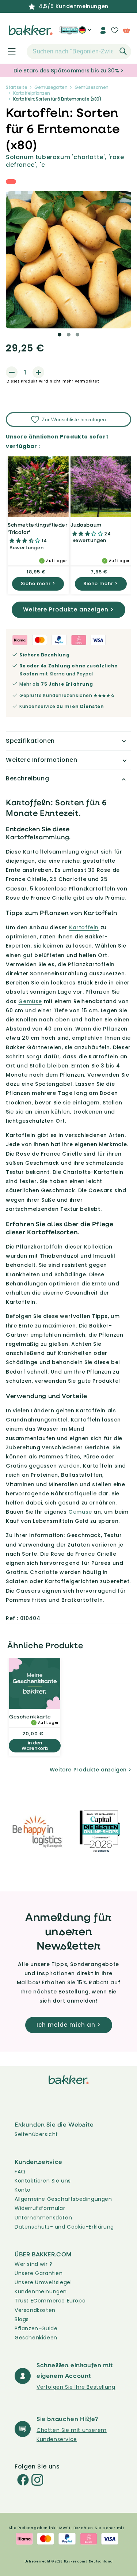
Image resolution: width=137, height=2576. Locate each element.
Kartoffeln (84, 927)
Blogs (22, 2319)
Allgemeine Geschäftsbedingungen (63, 2199)
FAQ (20, 2172)
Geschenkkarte (30, 1716)
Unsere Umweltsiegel (43, 2282)
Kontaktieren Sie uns (43, 2181)
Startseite (16, 87)
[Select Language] (85, 33)
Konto (23, 2190)
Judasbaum (86, 525)
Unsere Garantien (39, 2273)
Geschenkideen (36, 2338)
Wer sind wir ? (33, 2264)
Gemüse (30, 1001)
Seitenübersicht (36, 2134)
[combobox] (79, 52)
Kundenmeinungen (41, 2291)
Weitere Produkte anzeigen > (68, 609)
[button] (8, 52)
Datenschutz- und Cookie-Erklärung (64, 2227)
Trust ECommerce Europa (50, 2301)
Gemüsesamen (92, 87)
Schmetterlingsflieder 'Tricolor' (38, 528)
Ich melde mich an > (69, 2025)
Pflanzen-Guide (36, 2328)
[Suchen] (123, 51)
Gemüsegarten (51, 87)
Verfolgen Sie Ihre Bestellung (76, 2387)
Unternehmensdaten (43, 2218)
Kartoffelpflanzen (32, 93)
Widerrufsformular (40, 2208)
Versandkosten (35, 2310)
